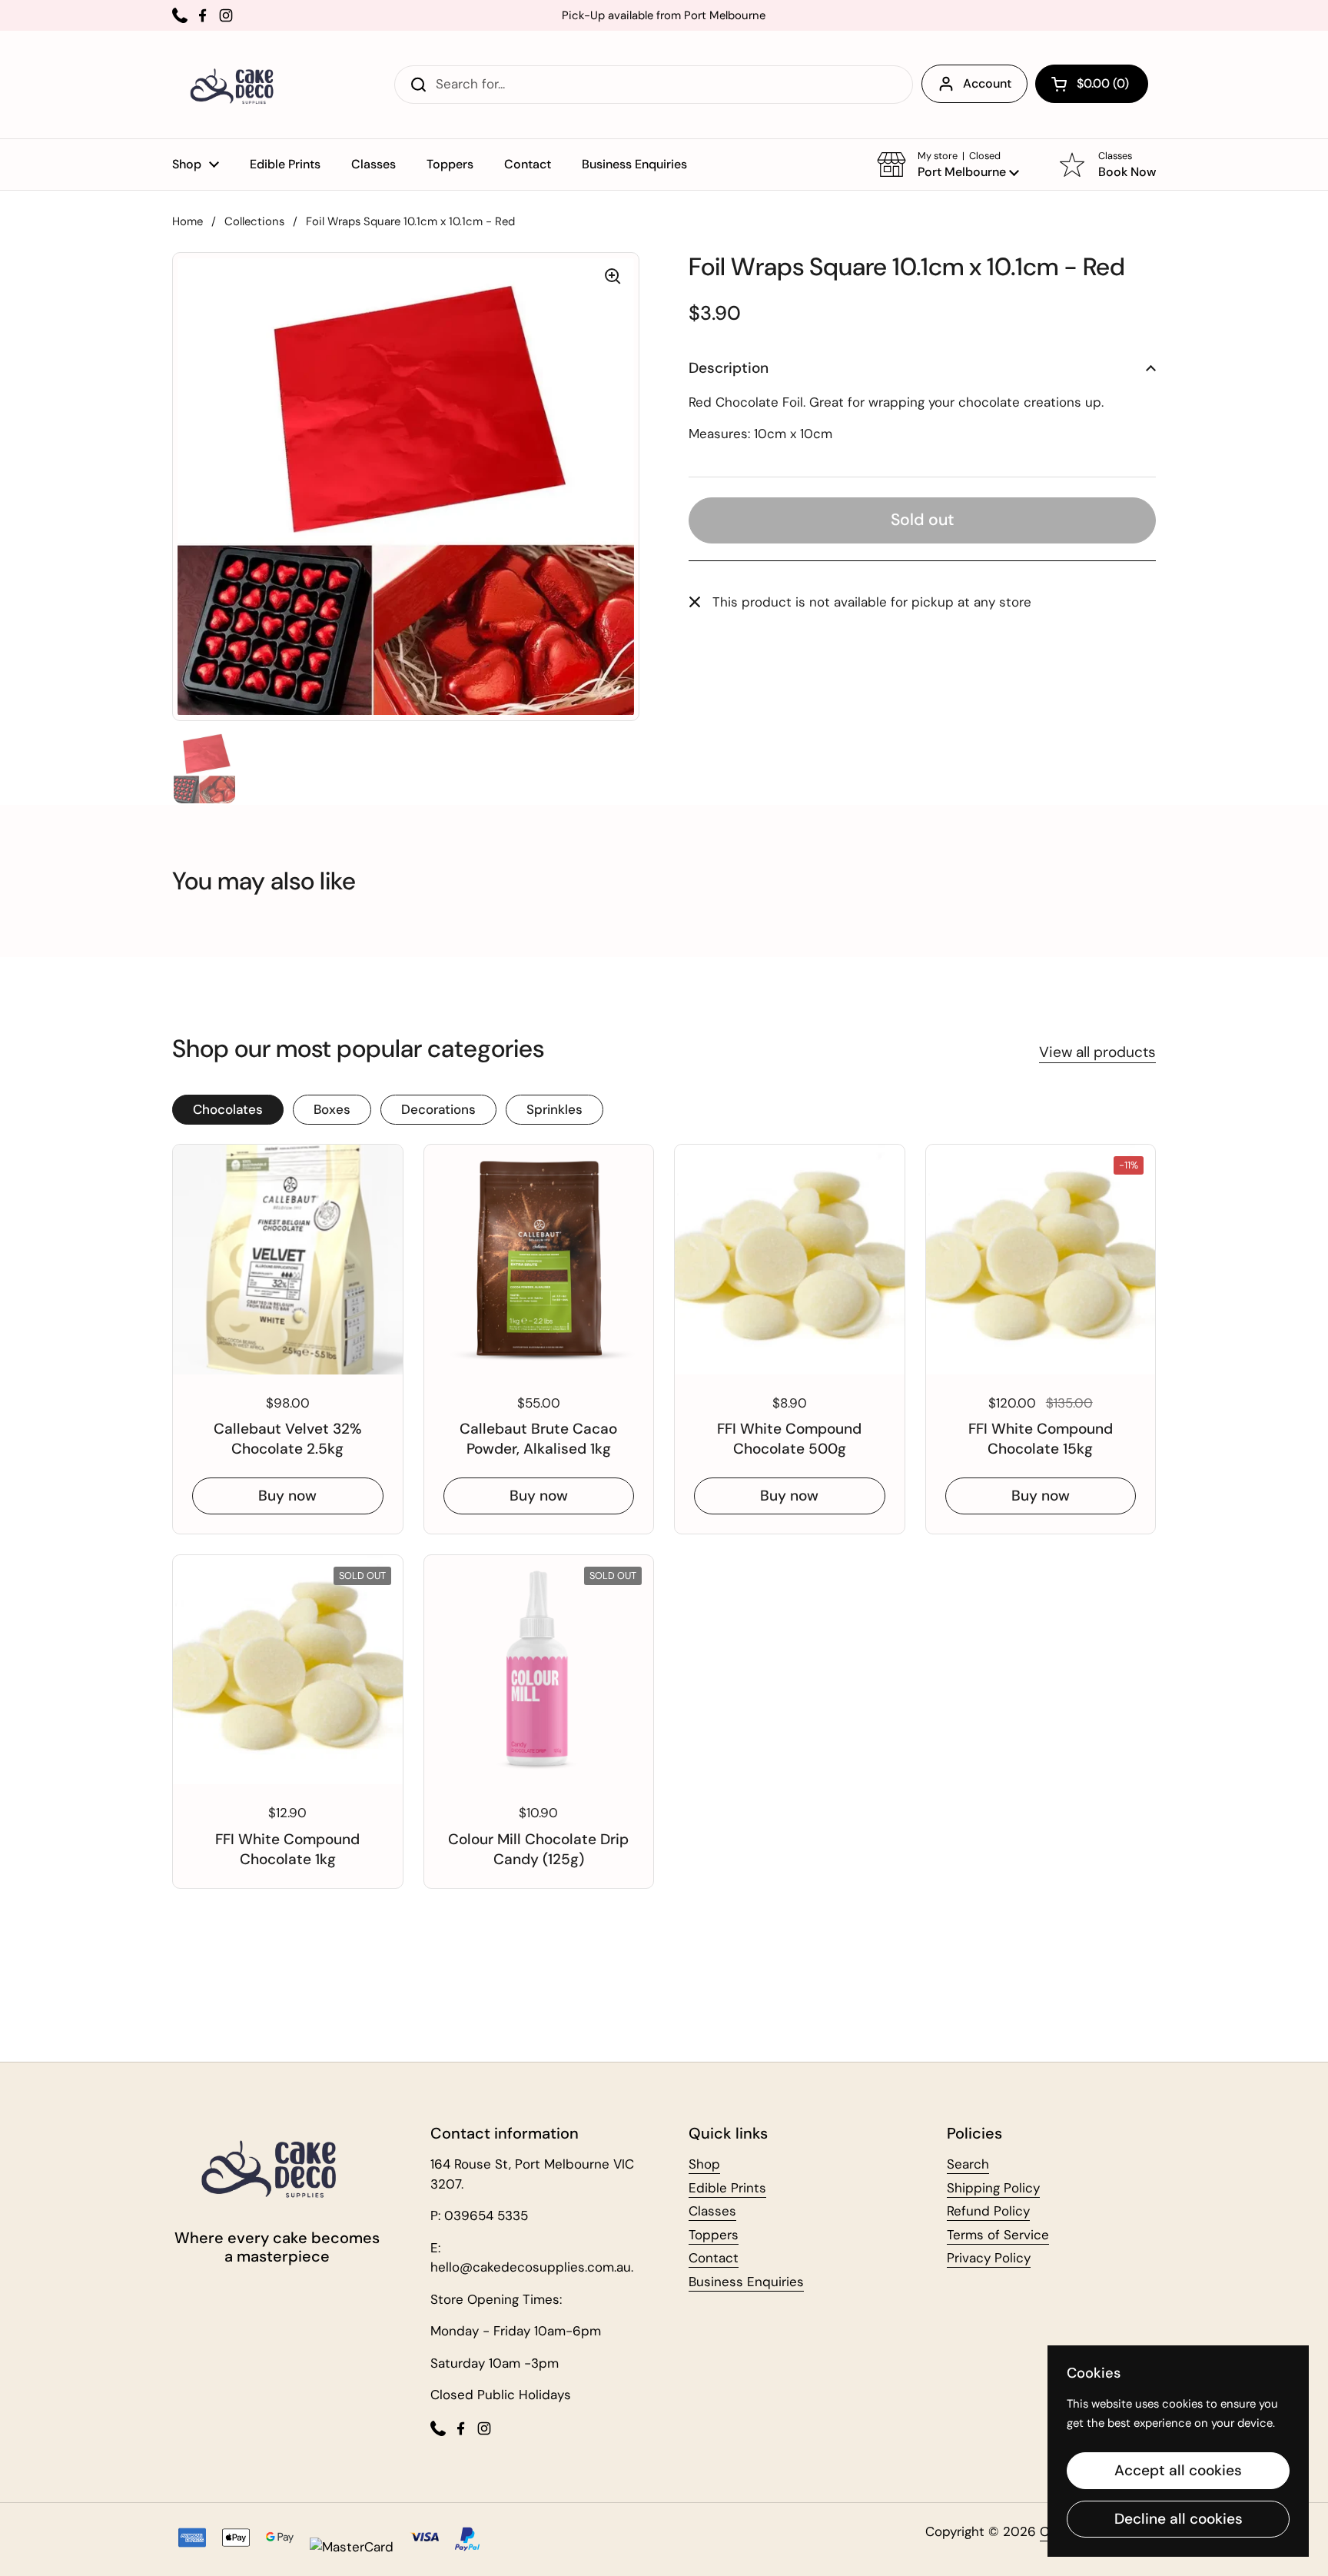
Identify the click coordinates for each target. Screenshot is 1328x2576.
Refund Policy (988, 2211)
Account (987, 83)
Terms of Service (998, 2235)
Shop (704, 2164)
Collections (254, 221)
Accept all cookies (1178, 2470)
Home (188, 221)
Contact (714, 2258)
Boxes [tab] (332, 1109)
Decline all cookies (1179, 2519)
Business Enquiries (746, 2282)
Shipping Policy (993, 2188)
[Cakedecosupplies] (237, 85)
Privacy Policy (989, 2258)
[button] (1092, 84)
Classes (712, 2211)
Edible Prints (727, 2188)
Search (968, 2164)
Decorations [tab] (438, 1109)
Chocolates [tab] (228, 1109)
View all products (1097, 1052)
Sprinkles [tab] (554, 1109)
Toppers (714, 2235)
